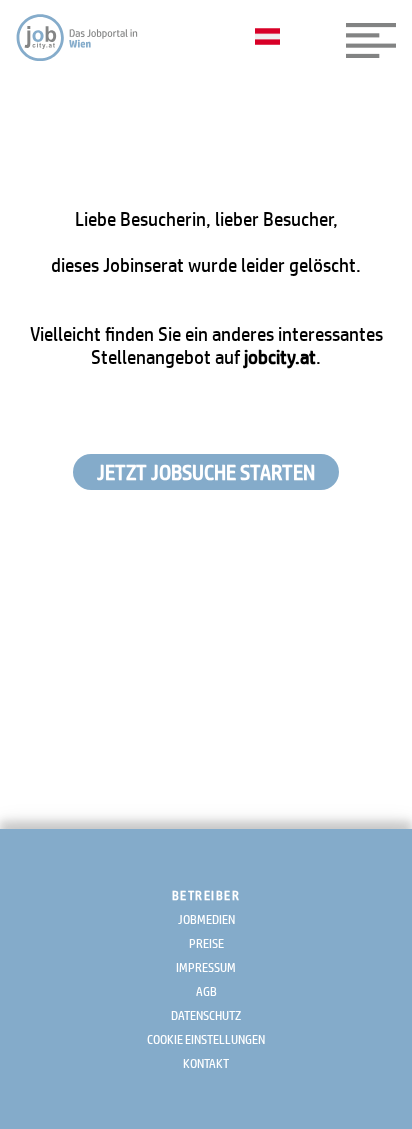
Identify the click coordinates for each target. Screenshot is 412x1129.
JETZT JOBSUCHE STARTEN (206, 472)
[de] (272, 38)
